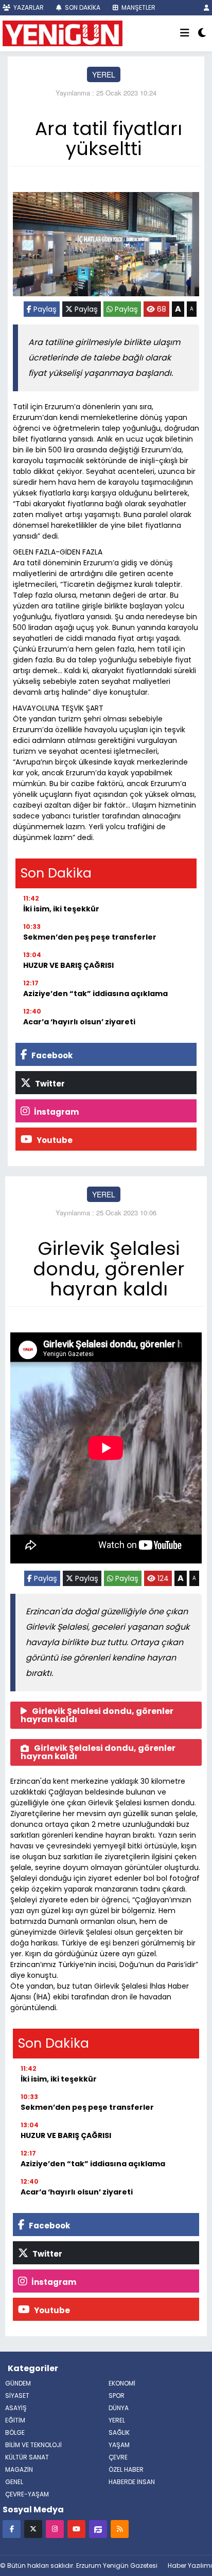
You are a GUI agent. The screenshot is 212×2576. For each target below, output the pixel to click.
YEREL (104, 74)
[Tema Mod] (202, 33)
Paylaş (44, 309)
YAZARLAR (28, 7)
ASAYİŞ (16, 2408)
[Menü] (185, 33)
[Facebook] (12, 2529)
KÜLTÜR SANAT (27, 2457)
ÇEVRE (118, 2457)
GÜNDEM (18, 2383)
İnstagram (56, 1112)
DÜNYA (119, 2408)
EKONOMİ (122, 2383)
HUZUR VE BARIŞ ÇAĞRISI (68, 965)
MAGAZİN (19, 2469)
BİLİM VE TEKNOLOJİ (33, 2445)
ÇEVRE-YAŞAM (27, 2494)
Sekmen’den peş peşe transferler (90, 937)
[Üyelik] (207, 7)
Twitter (49, 1084)
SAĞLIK (119, 2432)
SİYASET (17, 2396)
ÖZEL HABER (126, 2469)
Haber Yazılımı (190, 2565)
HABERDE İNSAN (132, 2482)
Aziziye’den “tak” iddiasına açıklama (95, 994)
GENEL (14, 2482)
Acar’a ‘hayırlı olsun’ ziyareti (79, 1022)
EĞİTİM (15, 2420)
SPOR (117, 2396)
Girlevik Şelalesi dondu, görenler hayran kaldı (97, 1715)
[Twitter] (33, 2529)
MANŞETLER (138, 7)
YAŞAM (119, 2445)
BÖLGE (15, 2432)
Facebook (51, 1055)
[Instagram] (55, 2529)
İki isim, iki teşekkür (61, 909)
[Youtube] (76, 2529)
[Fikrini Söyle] (98, 2529)
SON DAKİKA (82, 7)
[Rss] (120, 2529)
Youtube (54, 1140)
